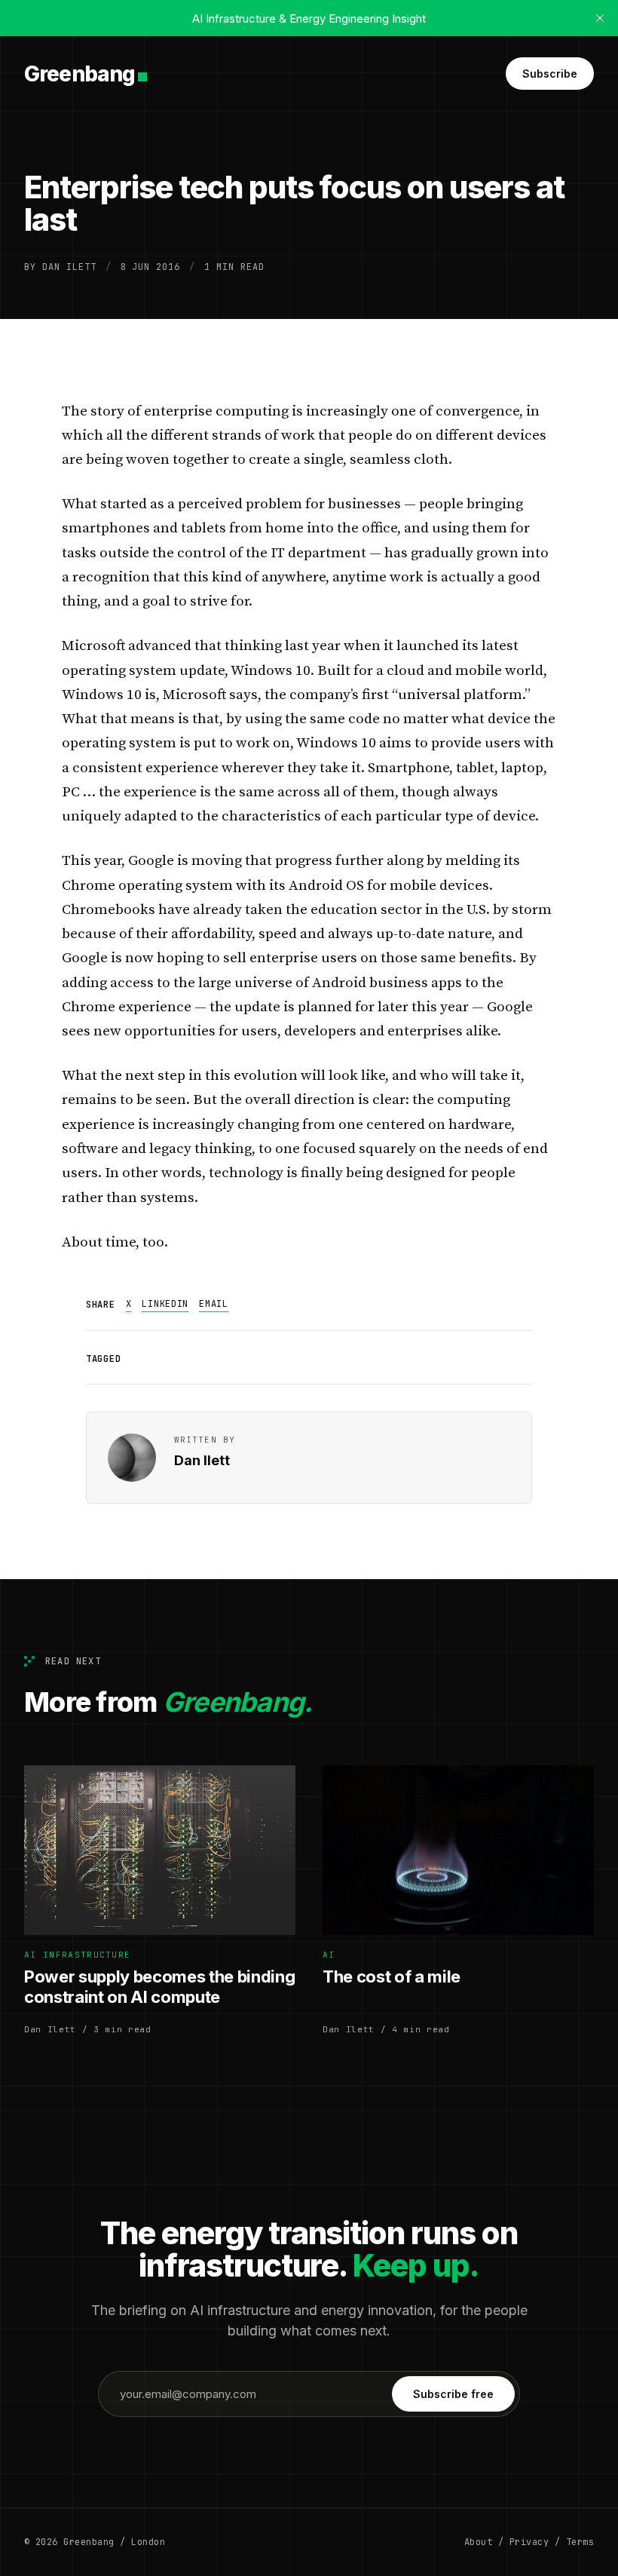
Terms (580, 2542)
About (478, 2542)
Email (214, 1304)
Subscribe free (453, 2394)
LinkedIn (165, 1304)
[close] (600, 18)
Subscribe (550, 74)
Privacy (529, 2542)
